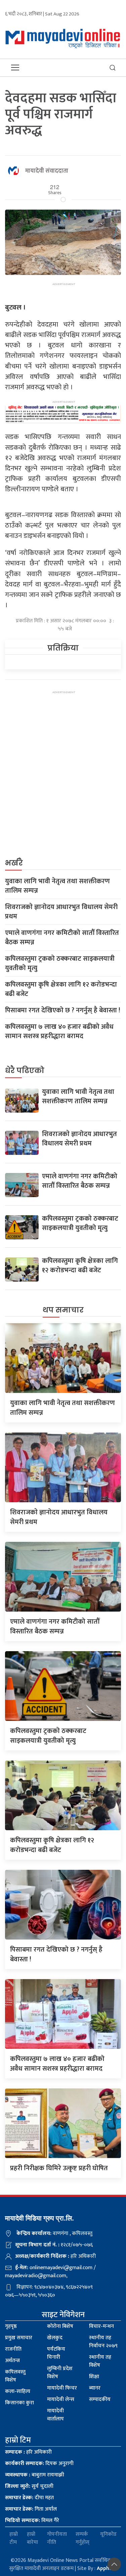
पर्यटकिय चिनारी (56, 2353)
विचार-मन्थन (101, 2326)
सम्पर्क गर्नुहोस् (82, 2538)
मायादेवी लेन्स (61, 2399)
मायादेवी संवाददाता (47, 171)
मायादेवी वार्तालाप (55, 2415)
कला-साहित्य (18, 2391)
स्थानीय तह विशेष (100, 2361)
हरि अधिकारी (28, 2452)
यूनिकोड (108, 2535)
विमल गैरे (32, 2521)
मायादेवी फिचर (62, 2388)
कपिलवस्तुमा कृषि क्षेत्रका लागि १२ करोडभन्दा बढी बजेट (61, 989)
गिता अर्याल (31, 2509)
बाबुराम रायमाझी (35, 2475)
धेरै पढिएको (25, 1071)
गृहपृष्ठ (11, 2326)
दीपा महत (29, 2498)
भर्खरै (14, 863)
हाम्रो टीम (14, 2538)
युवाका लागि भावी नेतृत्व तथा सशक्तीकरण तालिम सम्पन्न (57, 886)
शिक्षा (94, 2377)
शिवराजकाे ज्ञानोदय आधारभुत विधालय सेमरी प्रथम (61, 912)
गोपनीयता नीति (57, 2538)
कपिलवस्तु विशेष (15, 2376)
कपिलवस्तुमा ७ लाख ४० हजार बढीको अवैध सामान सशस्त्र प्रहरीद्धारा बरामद (59, 1031)
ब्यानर (95, 2388)
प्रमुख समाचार (19, 2338)
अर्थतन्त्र (12, 2361)
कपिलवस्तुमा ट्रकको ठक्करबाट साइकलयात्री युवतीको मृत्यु (60, 963)
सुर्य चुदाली (29, 2486)
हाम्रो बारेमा (32, 2538)
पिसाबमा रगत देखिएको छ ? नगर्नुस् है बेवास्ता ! (63, 1010)
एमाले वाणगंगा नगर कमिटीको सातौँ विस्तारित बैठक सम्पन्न (62, 938)
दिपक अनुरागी (39, 2463)
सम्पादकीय (100, 2399)
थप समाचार (63, 1310)
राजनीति (13, 2349)
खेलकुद (55, 2338)
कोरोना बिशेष (60, 2326)
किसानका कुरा (19, 2403)
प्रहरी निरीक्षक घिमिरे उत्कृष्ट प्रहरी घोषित (59, 2168)
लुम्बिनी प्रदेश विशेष (60, 2373)
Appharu (107, 2568)
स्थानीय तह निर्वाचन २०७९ (103, 2342)
